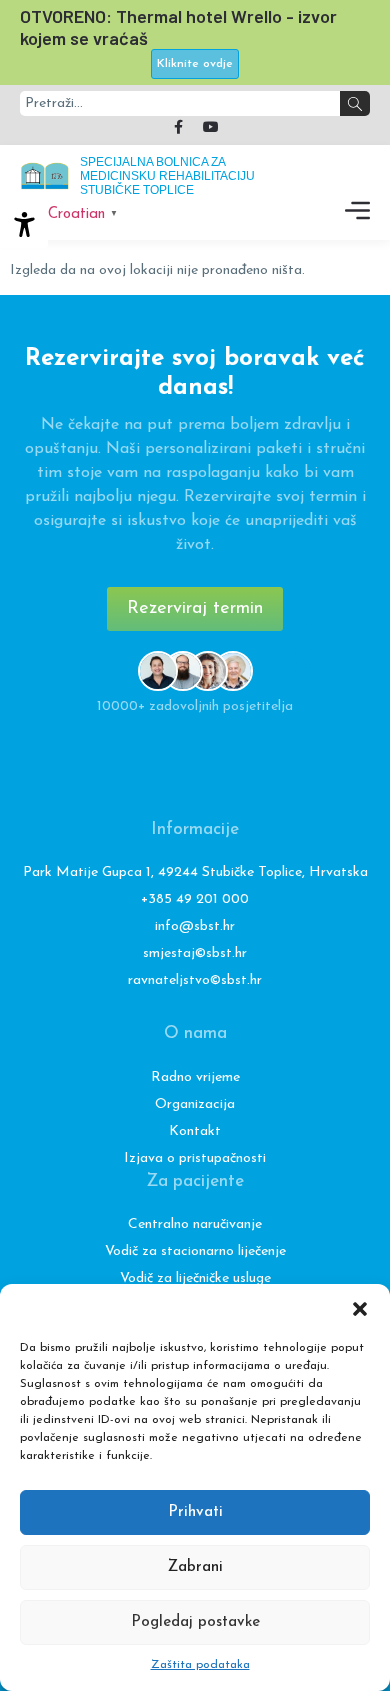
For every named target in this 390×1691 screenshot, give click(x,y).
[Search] (355, 103)
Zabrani (195, 1567)
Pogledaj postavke (195, 1622)
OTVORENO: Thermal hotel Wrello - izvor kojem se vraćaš (178, 27)
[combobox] (180, 103)
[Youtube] (211, 127)
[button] (360, 1309)
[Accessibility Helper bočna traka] (24, 224)
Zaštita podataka (200, 1665)
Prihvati (195, 1512)
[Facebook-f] (179, 127)
